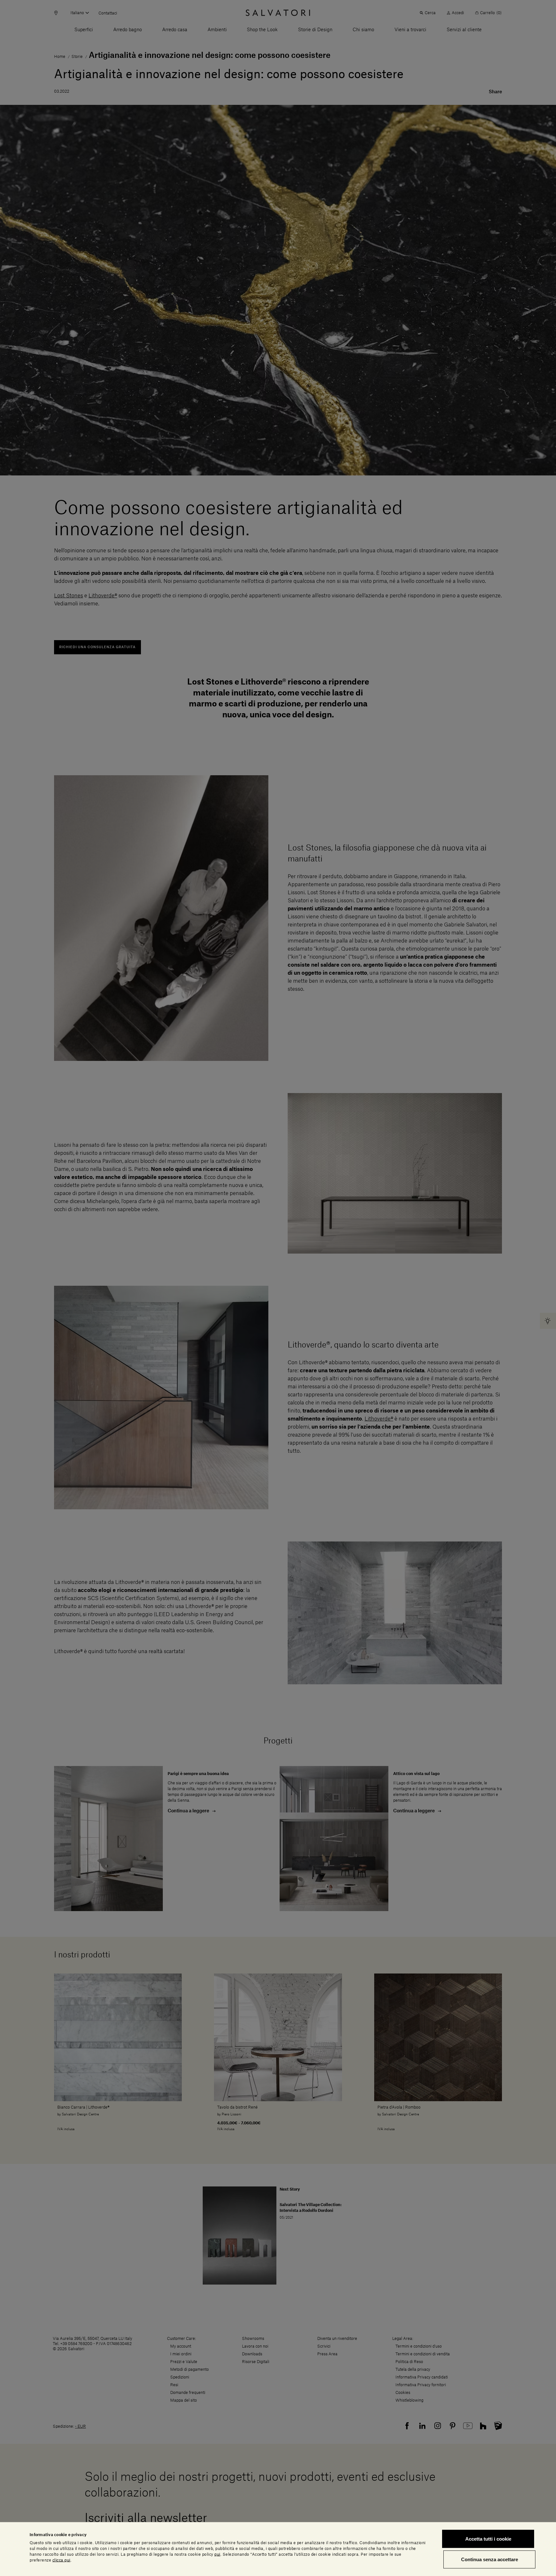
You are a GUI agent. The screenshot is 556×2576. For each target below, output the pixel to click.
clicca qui (61, 2560)
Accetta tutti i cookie (488, 2539)
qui (217, 2554)
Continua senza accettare (490, 2559)
